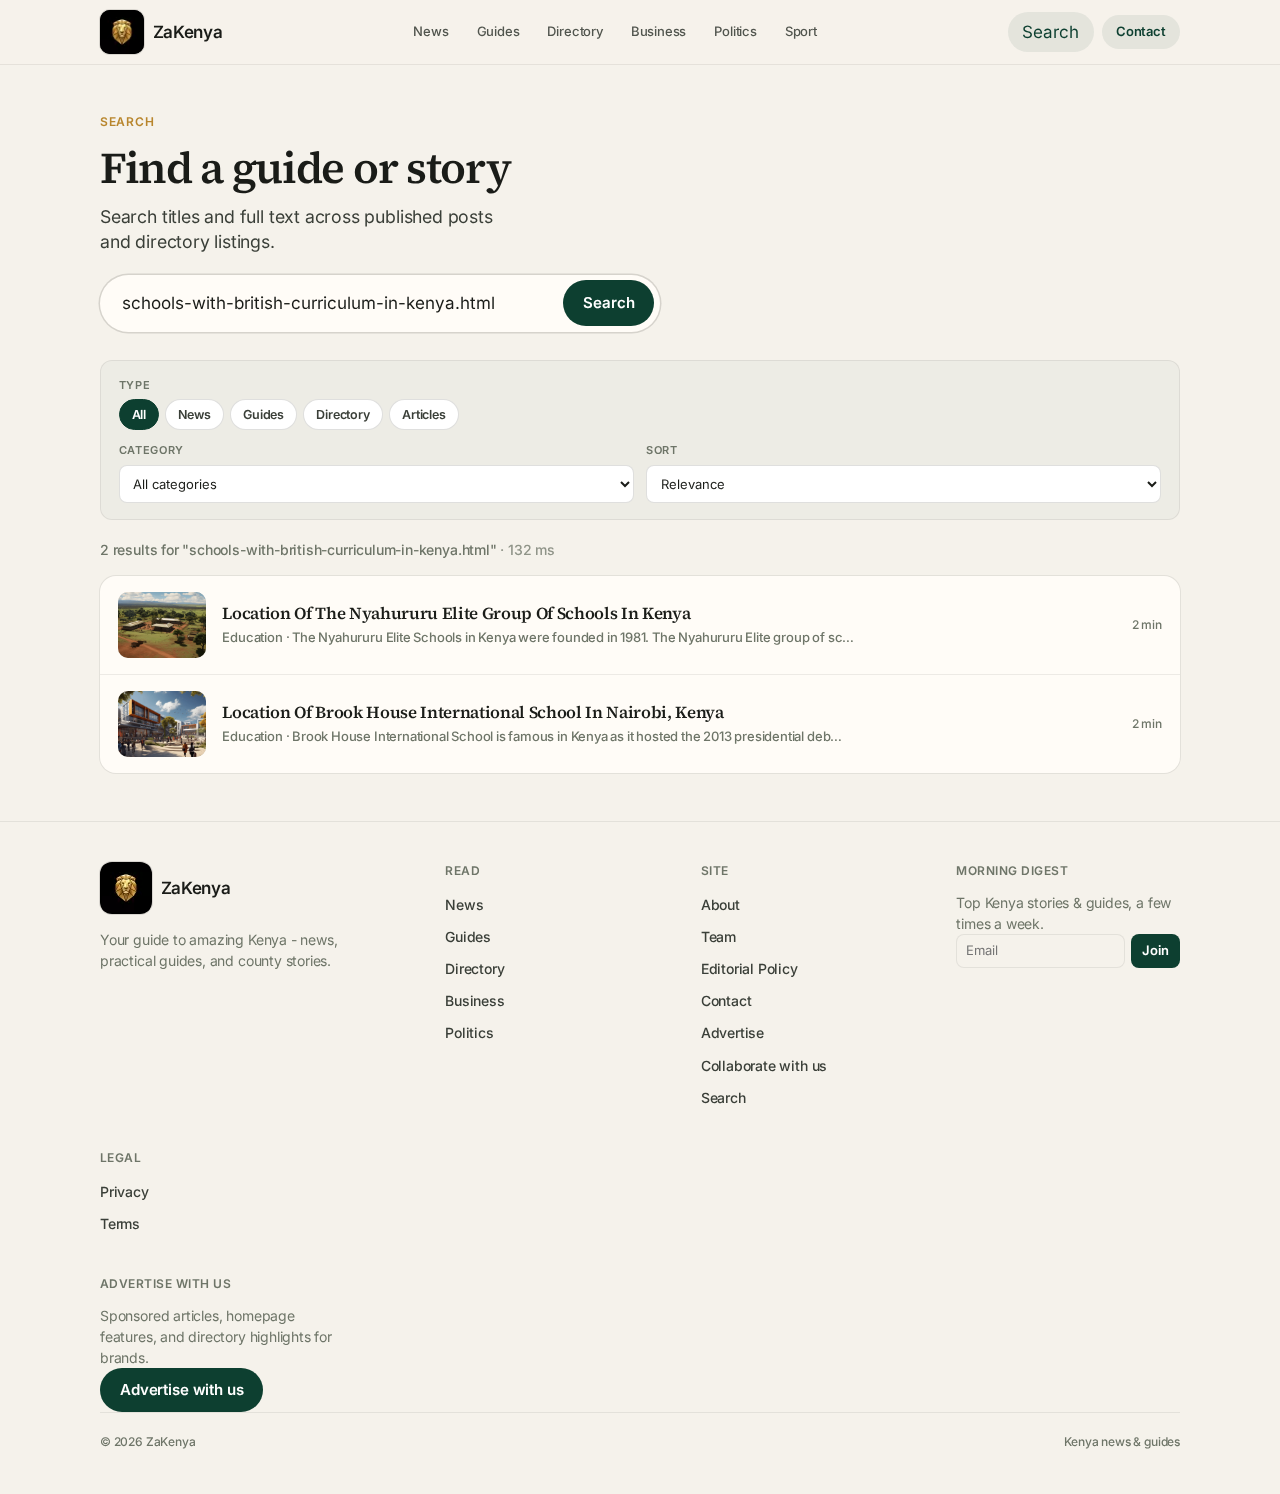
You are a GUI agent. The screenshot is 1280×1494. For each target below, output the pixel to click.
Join (1155, 950)
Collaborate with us (764, 1065)
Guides (498, 31)
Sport (801, 31)
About (720, 904)
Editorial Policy (749, 968)
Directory (574, 31)
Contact (1141, 31)
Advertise (732, 1032)
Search (1050, 32)
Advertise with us (181, 1389)
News (430, 31)
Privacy (124, 1191)
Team (718, 936)
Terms (120, 1223)
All (139, 414)
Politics (735, 31)
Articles (424, 414)
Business (659, 31)
